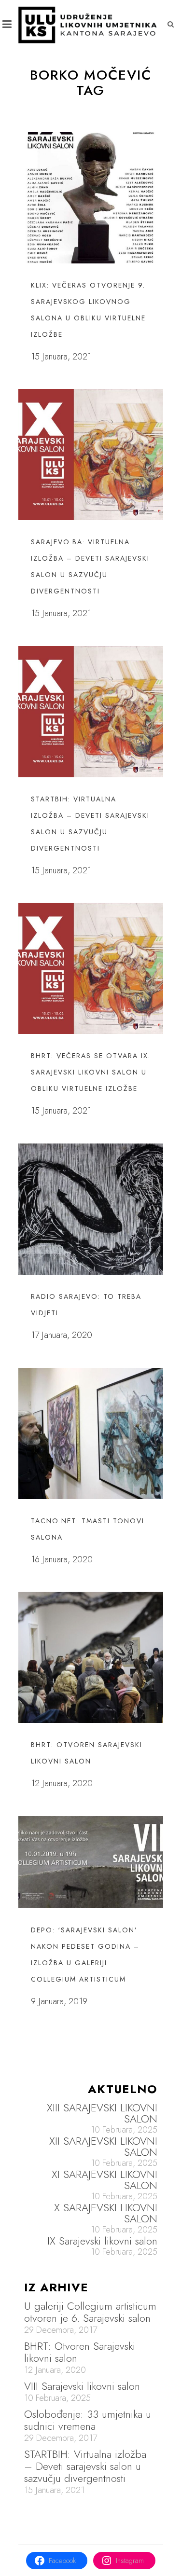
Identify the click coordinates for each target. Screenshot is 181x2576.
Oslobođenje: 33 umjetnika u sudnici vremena (88, 2420)
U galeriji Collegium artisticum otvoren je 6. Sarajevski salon (90, 2312)
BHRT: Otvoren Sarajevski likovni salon (80, 2352)
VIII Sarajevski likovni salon (82, 2386)
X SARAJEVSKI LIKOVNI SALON (106, 2213)
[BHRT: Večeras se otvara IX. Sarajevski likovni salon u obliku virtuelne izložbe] (91, 968)
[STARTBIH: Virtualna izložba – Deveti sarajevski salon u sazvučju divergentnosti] (91, 712)
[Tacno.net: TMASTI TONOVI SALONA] (91, 1433)
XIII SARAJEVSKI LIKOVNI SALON (102, 2113)
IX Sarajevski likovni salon (102, 2241)
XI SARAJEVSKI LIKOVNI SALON (104, 2180)
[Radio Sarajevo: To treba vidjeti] (91, 1209)
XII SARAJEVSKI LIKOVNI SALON (103, 2147)
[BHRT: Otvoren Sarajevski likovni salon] (91, 1657)
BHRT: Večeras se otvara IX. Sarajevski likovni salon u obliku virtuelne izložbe (91, 1072)
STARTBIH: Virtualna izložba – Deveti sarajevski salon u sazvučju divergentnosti (85, 2466)
